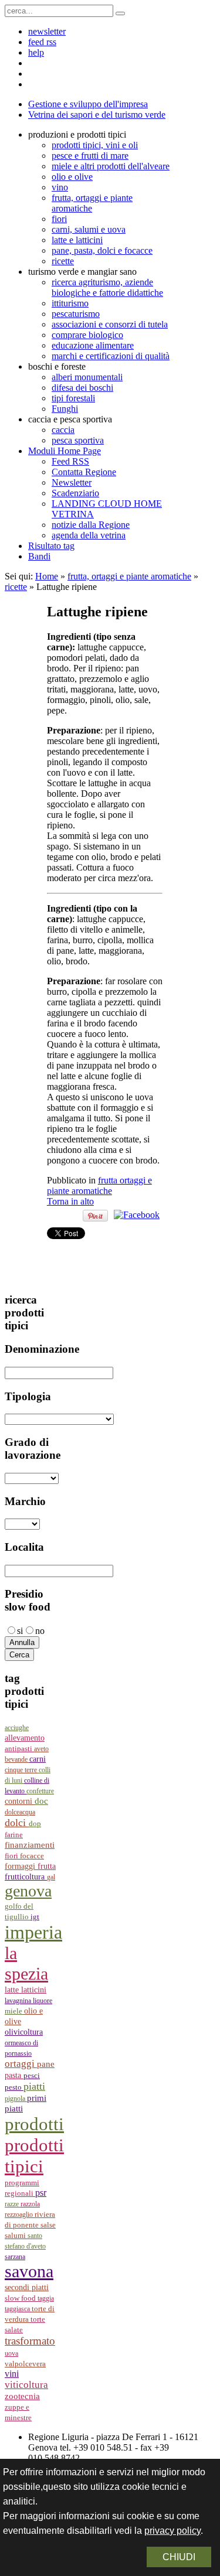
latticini (34, 1990)
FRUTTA (47, 1866)
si (20, 1631)
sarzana (15, 2257)
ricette (16, 587)
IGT (35, 1917)
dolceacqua (20, 1812)
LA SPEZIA (26, 1963)
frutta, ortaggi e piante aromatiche (129, 576)
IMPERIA (33, 1932)
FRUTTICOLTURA (26, 1877)
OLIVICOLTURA (24, 2032)
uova (11, 2353)
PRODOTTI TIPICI (34, 2156)
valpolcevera (25, 2364)
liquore (43, 2001)
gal (51, 1877)
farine (14, 1835)
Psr (41, 2193)
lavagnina (19, 2001)
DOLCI (17, 1823)
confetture (40, 1791)
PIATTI (34, 2086)
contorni (20, 1801)
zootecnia (22, 2396)
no (40, 1631)
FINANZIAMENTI (30, 1845)
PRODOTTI (34, 2124)
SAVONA (29, 2271)
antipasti (19, 1748)
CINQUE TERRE (22, 1770)
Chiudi (179, 2557)
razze (13, 2204)
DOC (41, 1801)
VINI (12, 2374)
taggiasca (18, 2309)
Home (47, 576)
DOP (35, 1824)
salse (48, 2225)
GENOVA (28, 1891)
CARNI (38, 1759)
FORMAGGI (21, 1866)
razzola (30, 2204)
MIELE (14, 2011)
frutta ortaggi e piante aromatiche (99, 1185)
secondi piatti (27, 2287)
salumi (16, 2235)
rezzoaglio (20, 2215)
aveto (41, 1749)
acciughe (17, 1728)
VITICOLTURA (26, 2385)
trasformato (30, 2341)
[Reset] (120, 13)
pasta (14, 2075)
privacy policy (172, 2531)
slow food (21, 2298)
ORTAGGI (21, 2064)
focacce (32, 1856)
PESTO (14, 2087)
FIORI (12, 1856)
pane (46, 2064)
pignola (16, 2099)
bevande (17, 1759)
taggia (46, 2298)
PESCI (32, 2075)
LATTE (13, 1990)
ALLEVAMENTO (25, 1738)
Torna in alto (70, 1201)
